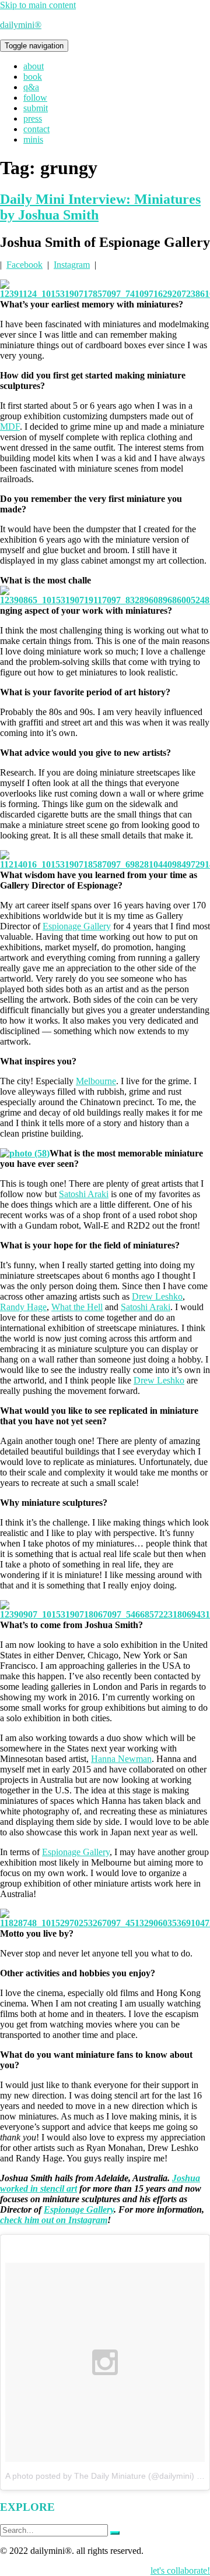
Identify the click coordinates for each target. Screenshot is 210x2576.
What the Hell (77, 1307)
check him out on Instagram (54, 2220)
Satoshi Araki (84, 1194)
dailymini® (21, 25)
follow (35, 98)
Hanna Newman (121, 1759)
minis (33, 139)
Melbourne (96, 1081)
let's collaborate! (180, 2570)
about (34, 66)
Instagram (72, 265)
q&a (31, 87)
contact (36, 129)
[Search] (115, 2533)
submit (36, 108)
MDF (10, 427)
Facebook (24, 265)
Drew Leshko (157, 1296)
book (33, 77)
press (33, 118)
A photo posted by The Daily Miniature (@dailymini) (100, 2476)
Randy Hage (23, 1307)
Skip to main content (38, 5)
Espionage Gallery (77, 926)
